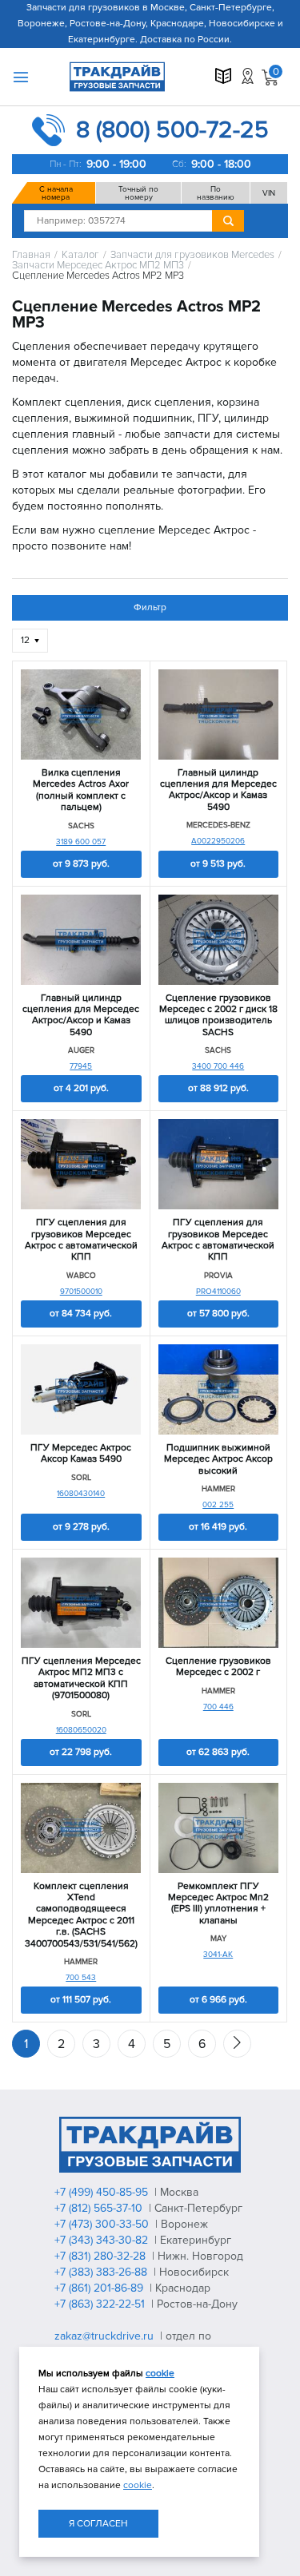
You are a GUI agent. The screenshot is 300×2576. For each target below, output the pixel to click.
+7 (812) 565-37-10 (100, 2208)
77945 (81, 1066)
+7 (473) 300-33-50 (103, 2224)
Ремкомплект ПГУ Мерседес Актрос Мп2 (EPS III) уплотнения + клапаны (218, 1904)
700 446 (218, 1707)
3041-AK (218, 1955)
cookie (160, 2374)
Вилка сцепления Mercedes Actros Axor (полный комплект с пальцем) (81, 790)
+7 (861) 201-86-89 (100, 2288)
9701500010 (81, 1292)
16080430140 (81, 1494)
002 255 (218, 1505)
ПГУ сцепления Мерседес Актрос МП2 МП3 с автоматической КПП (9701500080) (81, 1679)
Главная (31, 255)
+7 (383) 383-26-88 (102, 2272)
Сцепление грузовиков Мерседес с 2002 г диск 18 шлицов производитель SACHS (218, 1016)
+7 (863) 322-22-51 (101, 2304)
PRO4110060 (218, 1292)
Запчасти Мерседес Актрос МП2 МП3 (98, 266)
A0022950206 (218, 841)
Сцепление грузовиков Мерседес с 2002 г (218, 1667)
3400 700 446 (218, 1066)
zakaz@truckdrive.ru (106, 2336)
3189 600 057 (81, 842)
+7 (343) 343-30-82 (103, 2240)
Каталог (80, 255)
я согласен (98, 2524)
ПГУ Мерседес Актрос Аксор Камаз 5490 (81, 1454)
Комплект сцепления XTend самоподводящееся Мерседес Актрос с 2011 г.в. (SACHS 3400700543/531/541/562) (81, 1915)
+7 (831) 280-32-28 (102, 2256)
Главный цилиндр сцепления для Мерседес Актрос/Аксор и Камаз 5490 (218, 790)
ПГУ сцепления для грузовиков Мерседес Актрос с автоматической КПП (81, 1240)
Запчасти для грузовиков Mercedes (192, 255)
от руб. (81, 864)
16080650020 (81, 1730)
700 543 (81, 1978)
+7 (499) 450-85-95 (103, 2192)
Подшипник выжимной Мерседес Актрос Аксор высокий (218, 1460)
